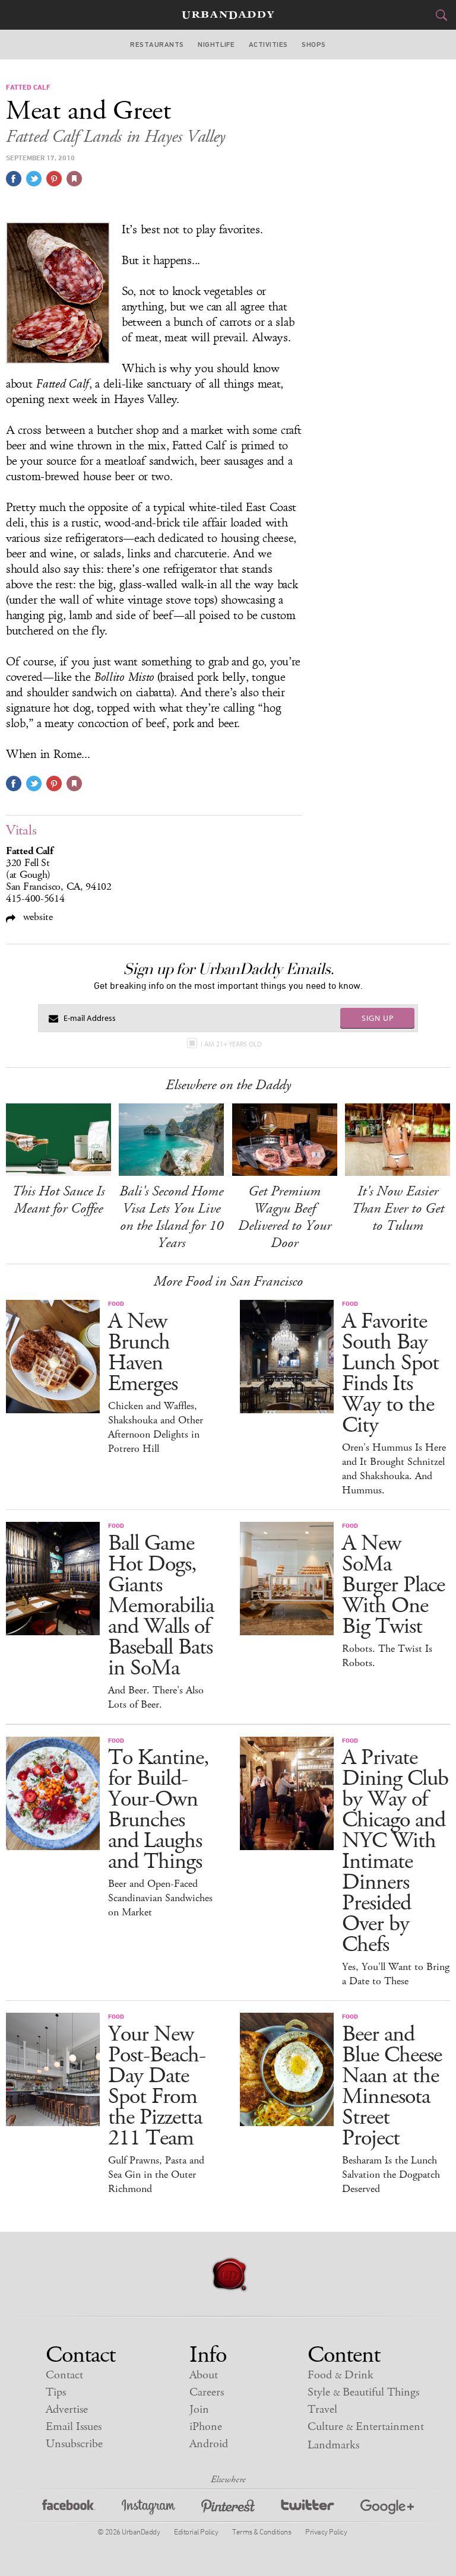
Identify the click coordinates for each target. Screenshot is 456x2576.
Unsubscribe (74, 2444)
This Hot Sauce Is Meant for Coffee (58, 1200)
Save (54, 179)
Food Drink (341, 2375)
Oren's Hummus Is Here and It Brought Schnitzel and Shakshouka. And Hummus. (394, 1469)
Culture (366, 2427)
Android (209, 2444)
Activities (268, 45)
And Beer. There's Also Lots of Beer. (156, 1698)
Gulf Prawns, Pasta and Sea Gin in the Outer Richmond (156, 2175)
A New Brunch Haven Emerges (143, 1353)
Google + (387, 2509)
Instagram (148, 2509)
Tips (56, 2392)
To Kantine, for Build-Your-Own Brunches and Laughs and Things (159, 1810)
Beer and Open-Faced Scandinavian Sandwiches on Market (160, 1898)
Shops (313, 45)
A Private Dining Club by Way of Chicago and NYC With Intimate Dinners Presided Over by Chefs (395, 1851)
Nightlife (216, 45)
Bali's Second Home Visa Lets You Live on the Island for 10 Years (171, 1217)
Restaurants (157, 45)
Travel (322, 2410)
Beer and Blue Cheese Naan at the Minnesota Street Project (392, 2086)
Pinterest (228, 2509)
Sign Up (378, 1018)
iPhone (206, 2427)
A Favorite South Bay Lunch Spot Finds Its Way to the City (390, 1373)
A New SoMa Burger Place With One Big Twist (393, 1585)
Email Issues (74, 2427)
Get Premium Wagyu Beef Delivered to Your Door (285, 1217)
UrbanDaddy (228, 15)
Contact (64, 2375)
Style (363, 2392)
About (204, 2375)
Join (199, 2410)
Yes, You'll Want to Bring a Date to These (396, 1974)
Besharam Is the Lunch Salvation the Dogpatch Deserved (391, 2175)
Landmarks (333, 2445)
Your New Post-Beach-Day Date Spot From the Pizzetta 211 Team (157, 2086)
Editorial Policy (196, 2531)
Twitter (308, 2509)
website (37, 917)
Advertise (67, 2410)
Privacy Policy (326, 2531)
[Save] (74, 179)
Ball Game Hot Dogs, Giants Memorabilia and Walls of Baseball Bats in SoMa (161, 1606)
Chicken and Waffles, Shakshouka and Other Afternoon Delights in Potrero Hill (156, 1427)
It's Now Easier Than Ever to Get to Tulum (398, 1208)
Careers (207, 2392)
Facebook (69, 2509)
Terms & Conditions (262, 2531)
